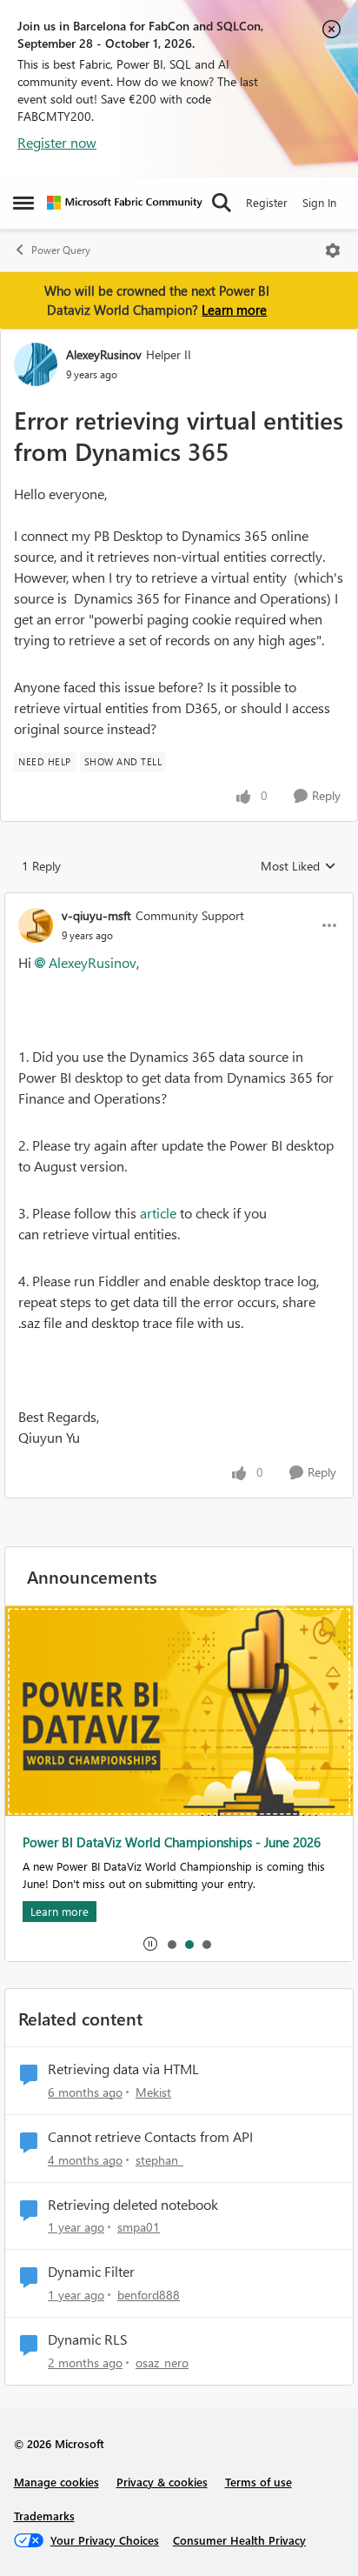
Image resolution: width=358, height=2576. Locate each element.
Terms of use (259, 2482)
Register (267, 202)
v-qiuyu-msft (96, 915)
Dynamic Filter (91, 2272)
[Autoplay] (150, 1944)
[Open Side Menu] (23, 203)
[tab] (171, 1944)
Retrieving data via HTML (123, 2069)
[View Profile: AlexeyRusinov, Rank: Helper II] (36, 364)
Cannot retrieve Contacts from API (150, 2137)
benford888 (149, 2295)
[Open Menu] (333, 250)
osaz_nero (162, 2362)
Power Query (61, 250)
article (158, 1213)
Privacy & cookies (162, 2482)
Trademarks (44, 2516)
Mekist (153, 2092)
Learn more (234, 310)
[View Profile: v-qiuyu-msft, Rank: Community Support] (36, 925)
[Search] (222, 203)
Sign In (319, 202)
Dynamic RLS (88, 2339)
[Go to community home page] (125, 203)
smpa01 (139, 2227)
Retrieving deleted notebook (133, 2205)
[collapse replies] (179, 901)
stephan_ (159, 2160)
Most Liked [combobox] (298, 866)
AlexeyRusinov (104, 354)
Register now (57, 142)
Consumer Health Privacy (239, 2540)
